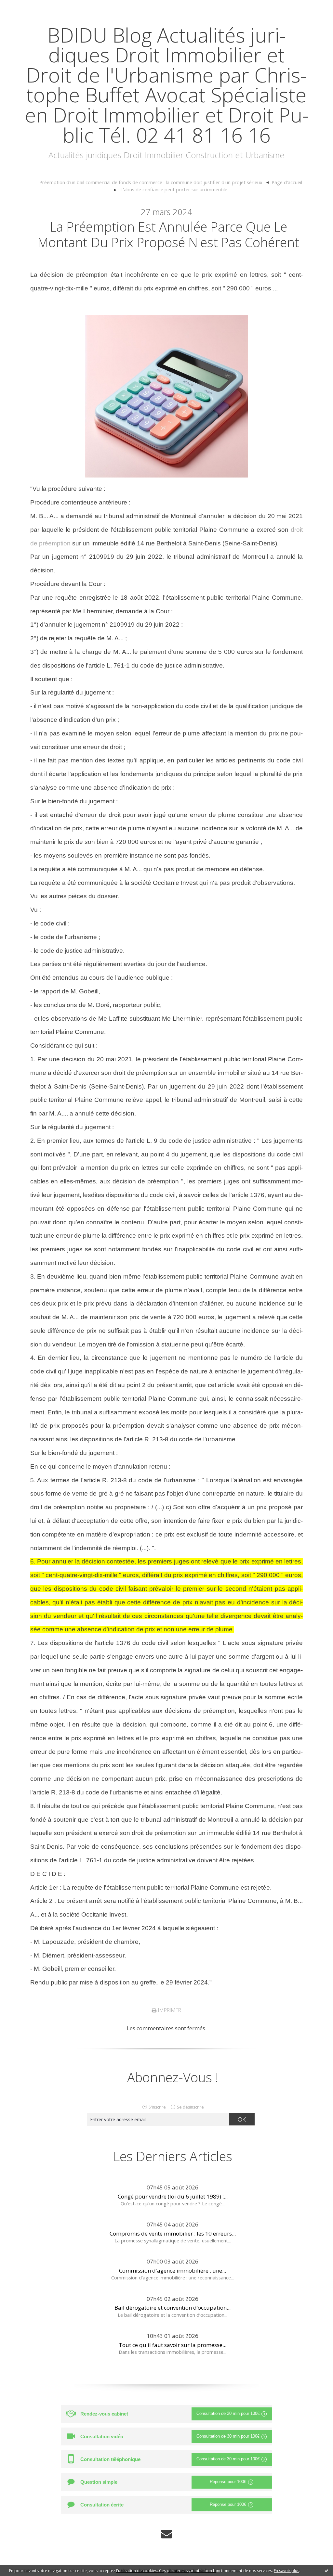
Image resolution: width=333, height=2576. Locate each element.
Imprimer (169, 2010)
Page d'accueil (287, 182)
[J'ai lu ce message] (326, 2570)
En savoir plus (286, 2571)
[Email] (166, 2534)
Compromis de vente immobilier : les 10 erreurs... (173, 2233)
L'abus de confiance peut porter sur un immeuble (174, 189)
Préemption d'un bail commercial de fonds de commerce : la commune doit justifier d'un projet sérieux (151, 182)
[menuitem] (154, 183)
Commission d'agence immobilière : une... (173, 2270)
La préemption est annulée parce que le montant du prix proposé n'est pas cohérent (168, 234)
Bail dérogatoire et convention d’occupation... (173, 2308)
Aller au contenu (25, 6)
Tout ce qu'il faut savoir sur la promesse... (173, 2345)
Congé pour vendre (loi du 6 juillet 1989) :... (173, 2196)
